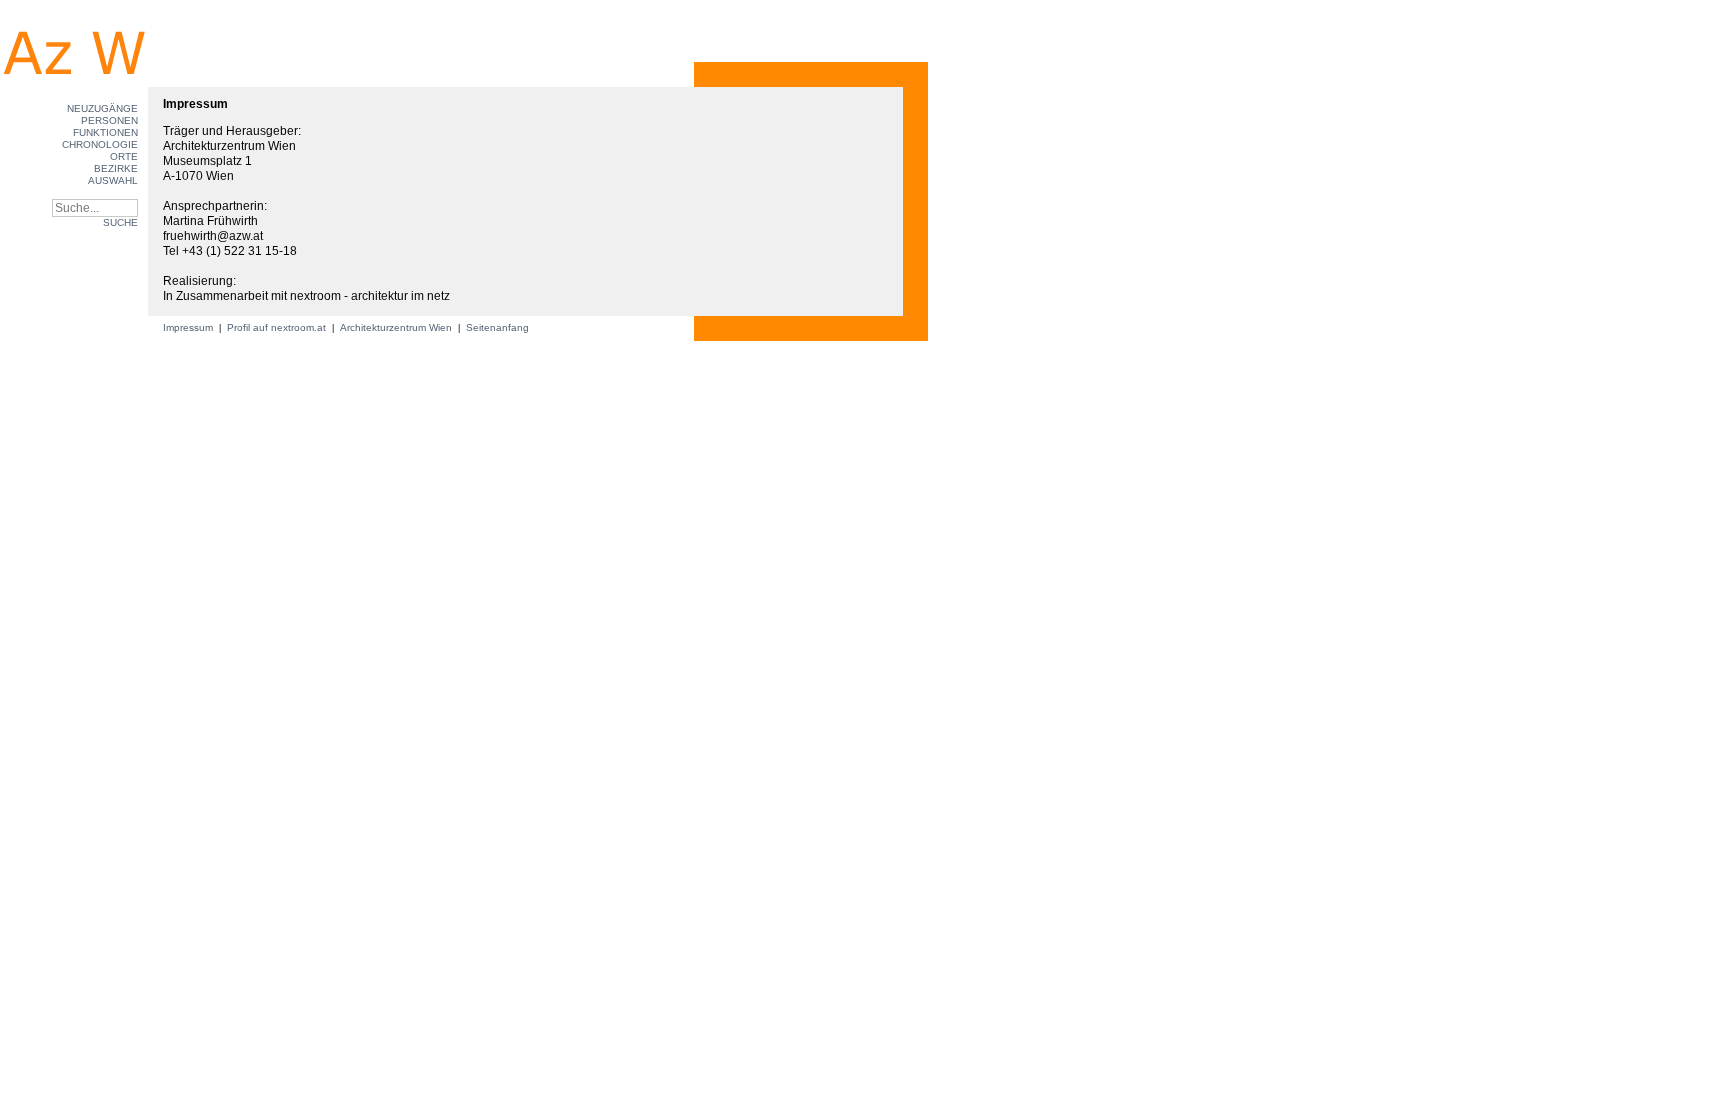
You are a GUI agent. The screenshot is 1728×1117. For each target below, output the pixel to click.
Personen (109, 120)
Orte (124, 156)
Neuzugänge (102, 108)
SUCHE (120, 222)
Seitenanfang (497, 327)
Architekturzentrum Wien (396, 327)
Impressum (189, 327)
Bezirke (116, 168)
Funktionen (105, 132)
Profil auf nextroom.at (276, 327)
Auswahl (113, 180)
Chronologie (100, 144)
